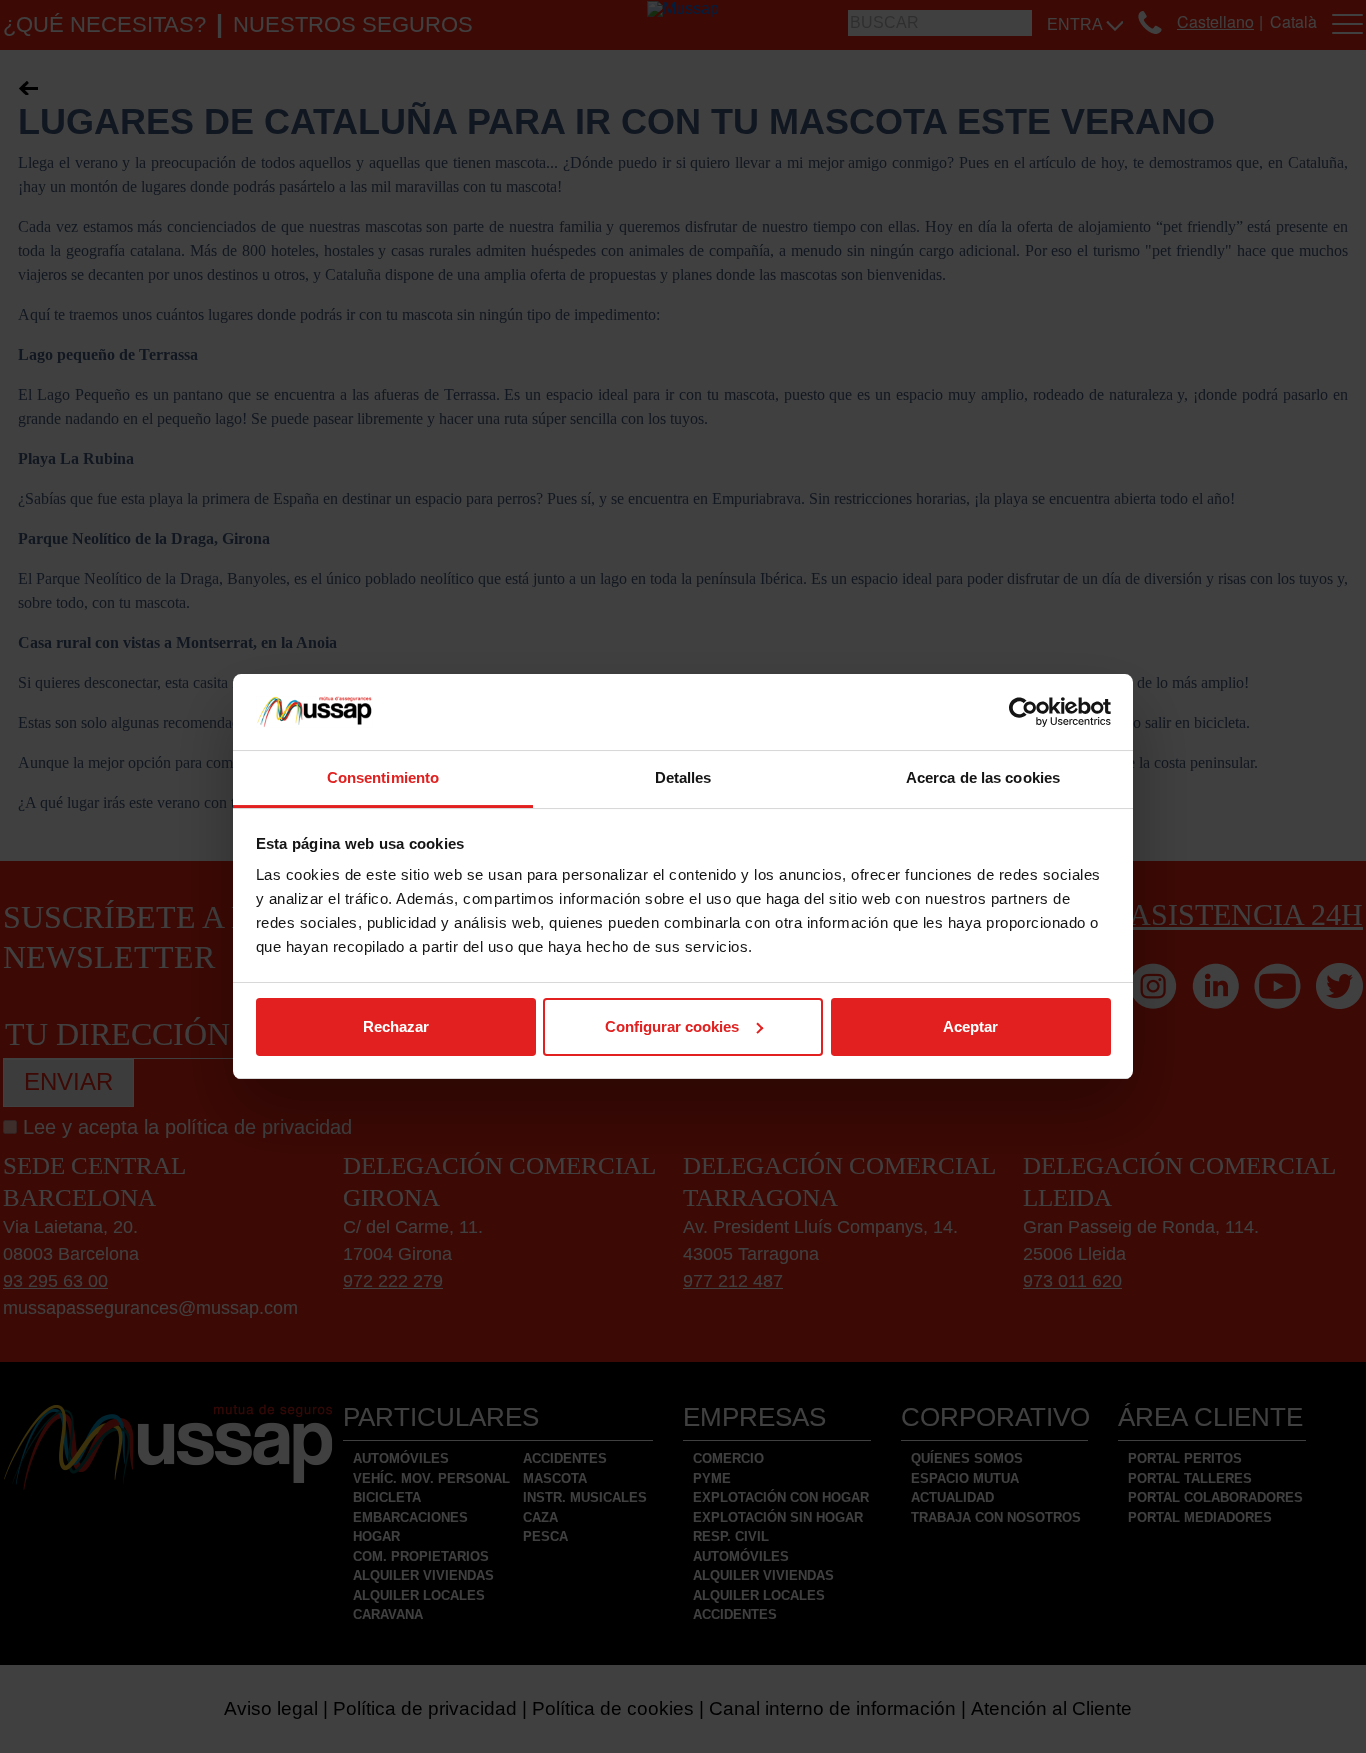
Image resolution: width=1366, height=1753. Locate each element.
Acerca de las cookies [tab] (983, 777)
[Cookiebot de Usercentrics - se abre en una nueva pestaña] (1023, 712)
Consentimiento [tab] (383, 777)
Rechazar (396, 1026)
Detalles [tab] (683, 777)
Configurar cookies (672, 1026)
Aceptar (970, 1026)
